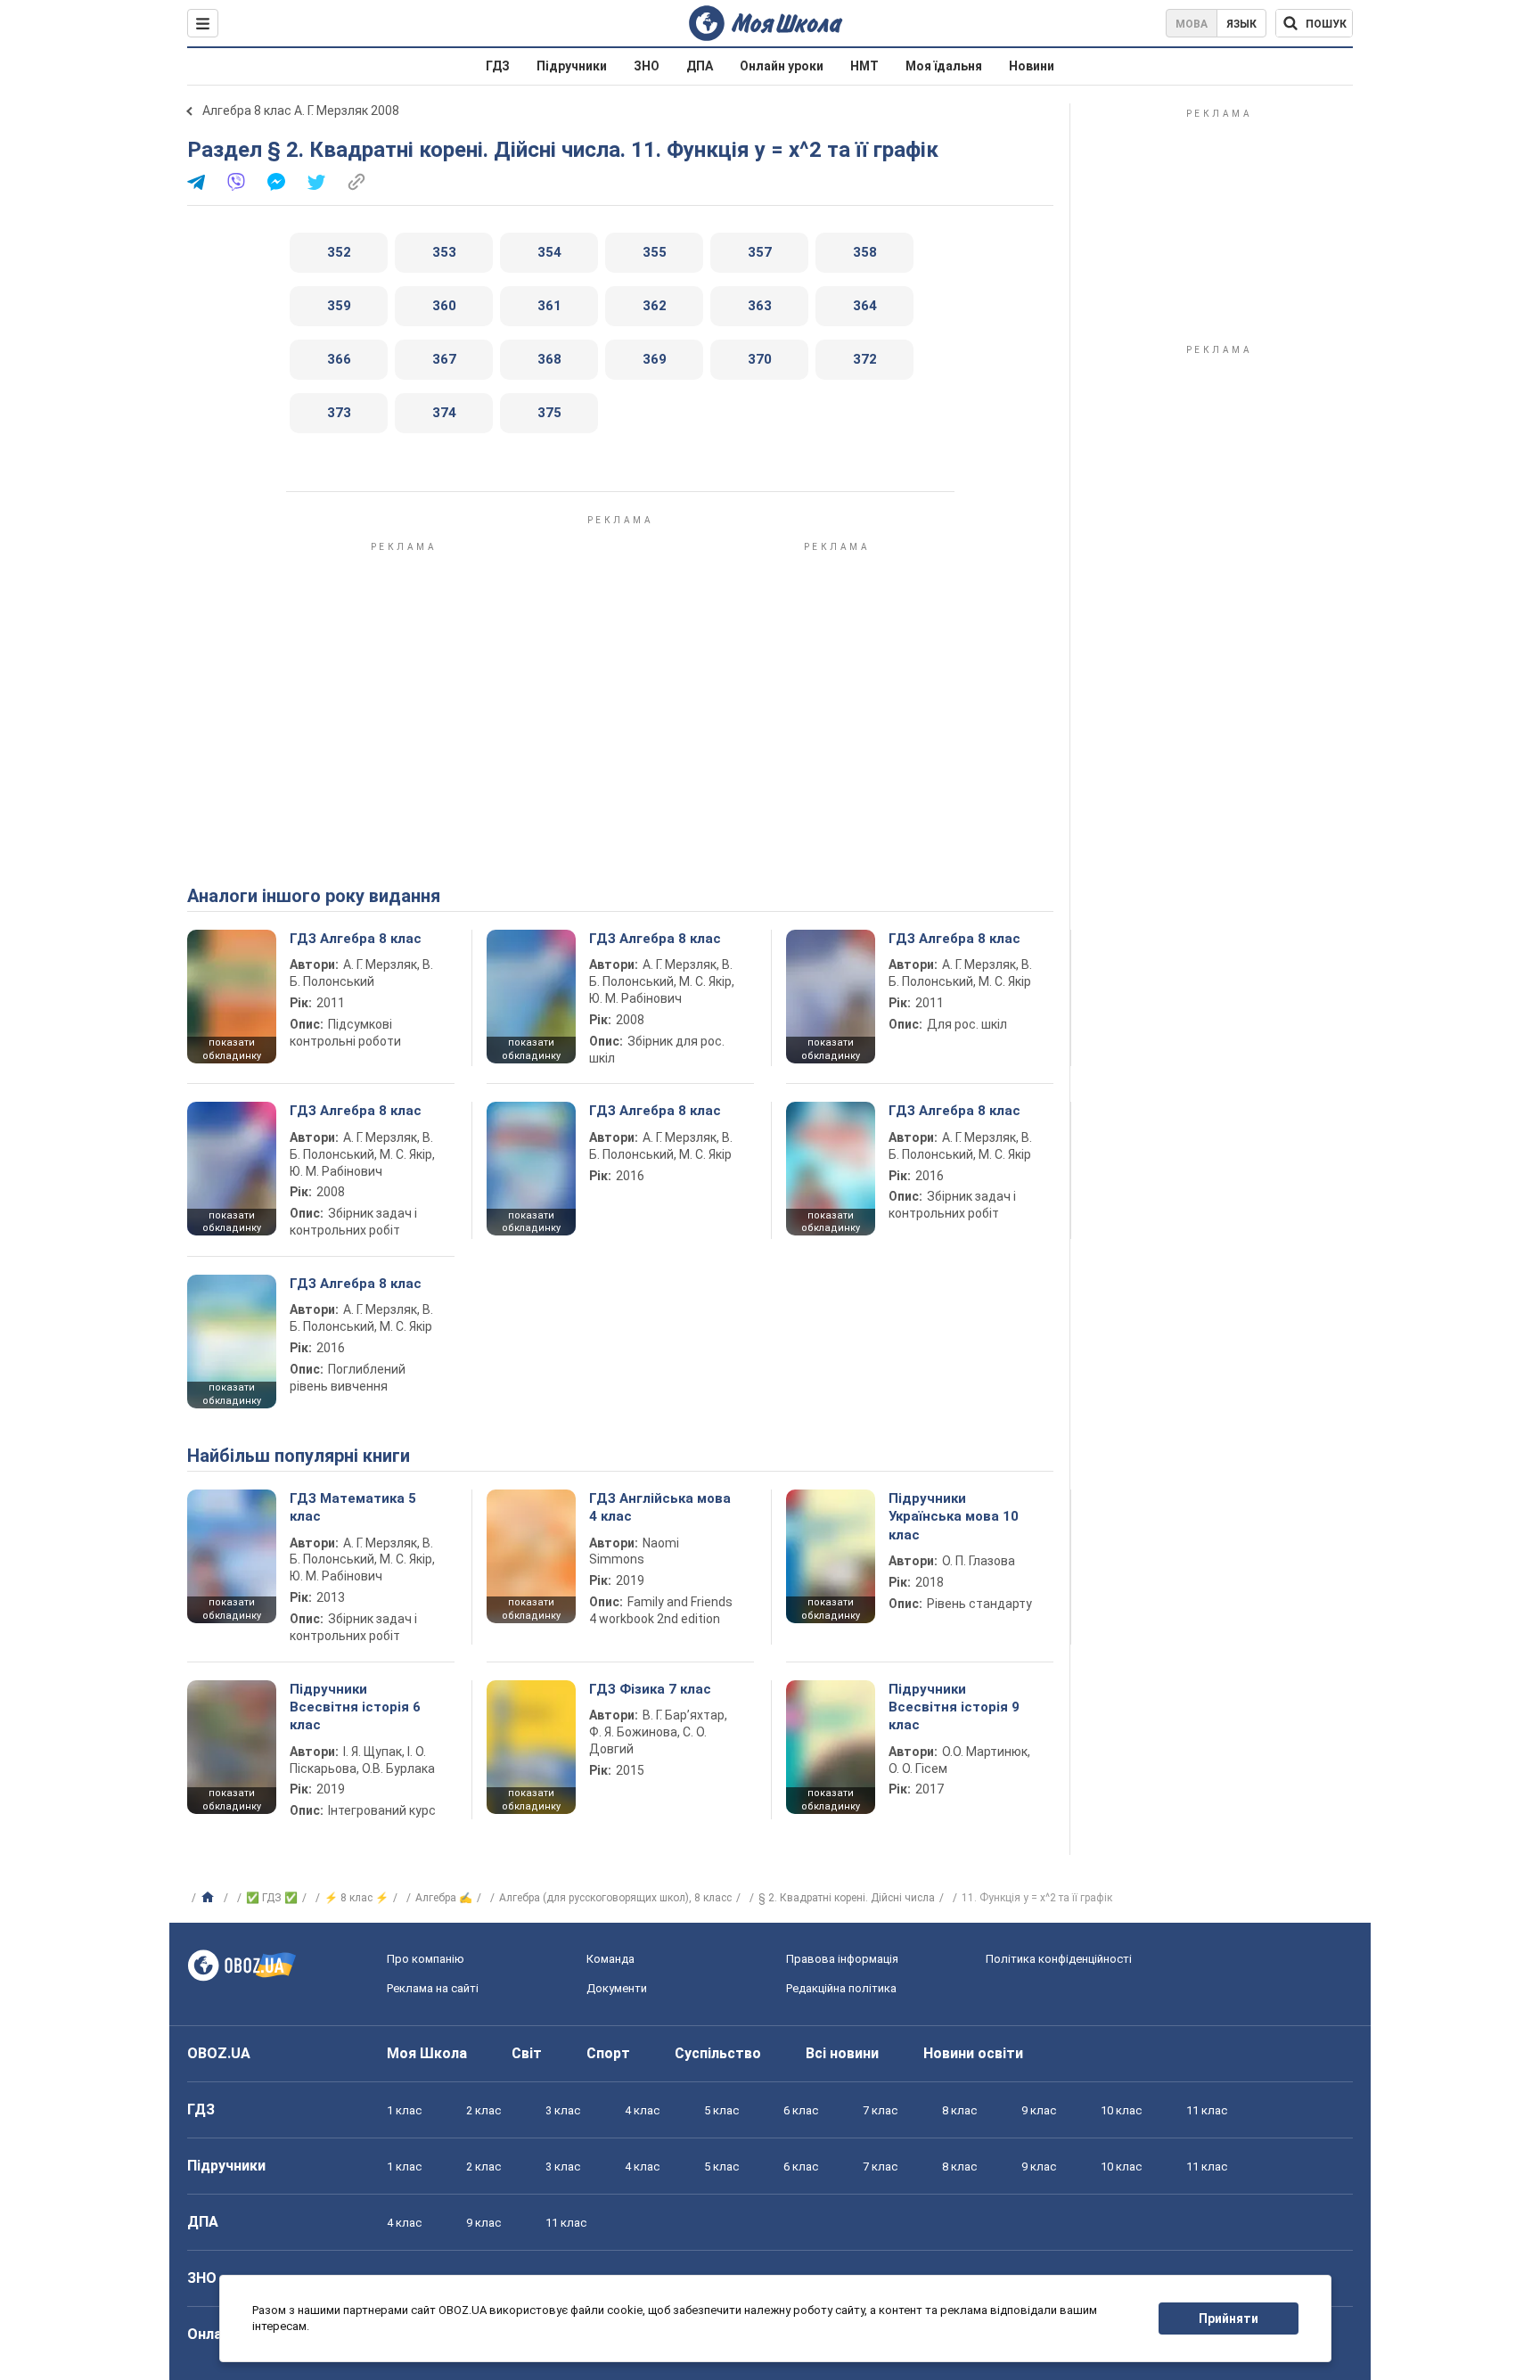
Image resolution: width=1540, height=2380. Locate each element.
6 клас (801, 2110)
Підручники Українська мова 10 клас (954, 1517)
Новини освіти (973, 2053)
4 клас (642, 2110)
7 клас (880, 2110)
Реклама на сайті (433, 1988)
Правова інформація (842, 1959)
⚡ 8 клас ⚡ (356, 1898)
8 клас (959, 2110)
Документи (617, 1988)
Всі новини (842, 2053)
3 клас (563, 2110)
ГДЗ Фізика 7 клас (650, 1689)
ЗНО (647, 66)
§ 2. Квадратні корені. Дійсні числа (847, 1898)
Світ (527, 2053)
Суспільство (718, 2053)
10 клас (1121, 2110)
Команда (610, 1959)
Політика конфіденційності (1059, 1959)
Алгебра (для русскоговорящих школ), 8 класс (615, 1898)
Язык (1241, 24)
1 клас (404, 2110)
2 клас (483, 2110)
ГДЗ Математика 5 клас (353, 1507)
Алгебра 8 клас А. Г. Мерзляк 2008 (301, 111)
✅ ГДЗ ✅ (272, 1898)
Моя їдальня (944, 66)
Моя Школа (427, 2053)
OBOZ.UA (219, 2053)
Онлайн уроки (782, 66)
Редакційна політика (841, 1988)
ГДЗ (498, 66)
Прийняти (1229, 2318)
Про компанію (426, 1959)
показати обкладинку (232, 1049)
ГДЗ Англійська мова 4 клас (660, 1507)
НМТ (864, 66)
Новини (1032, 66)
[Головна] (210, 1898)
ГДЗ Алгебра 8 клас (356, 939)
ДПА (700, 66)
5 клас (721, 2110)
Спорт (608, 2053)
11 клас (1207, 2110)
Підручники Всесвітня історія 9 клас (954, 1707)
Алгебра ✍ (444, 1898)
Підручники (572, 66)
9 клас (1039, 2110)
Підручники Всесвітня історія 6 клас (355, 1707)
